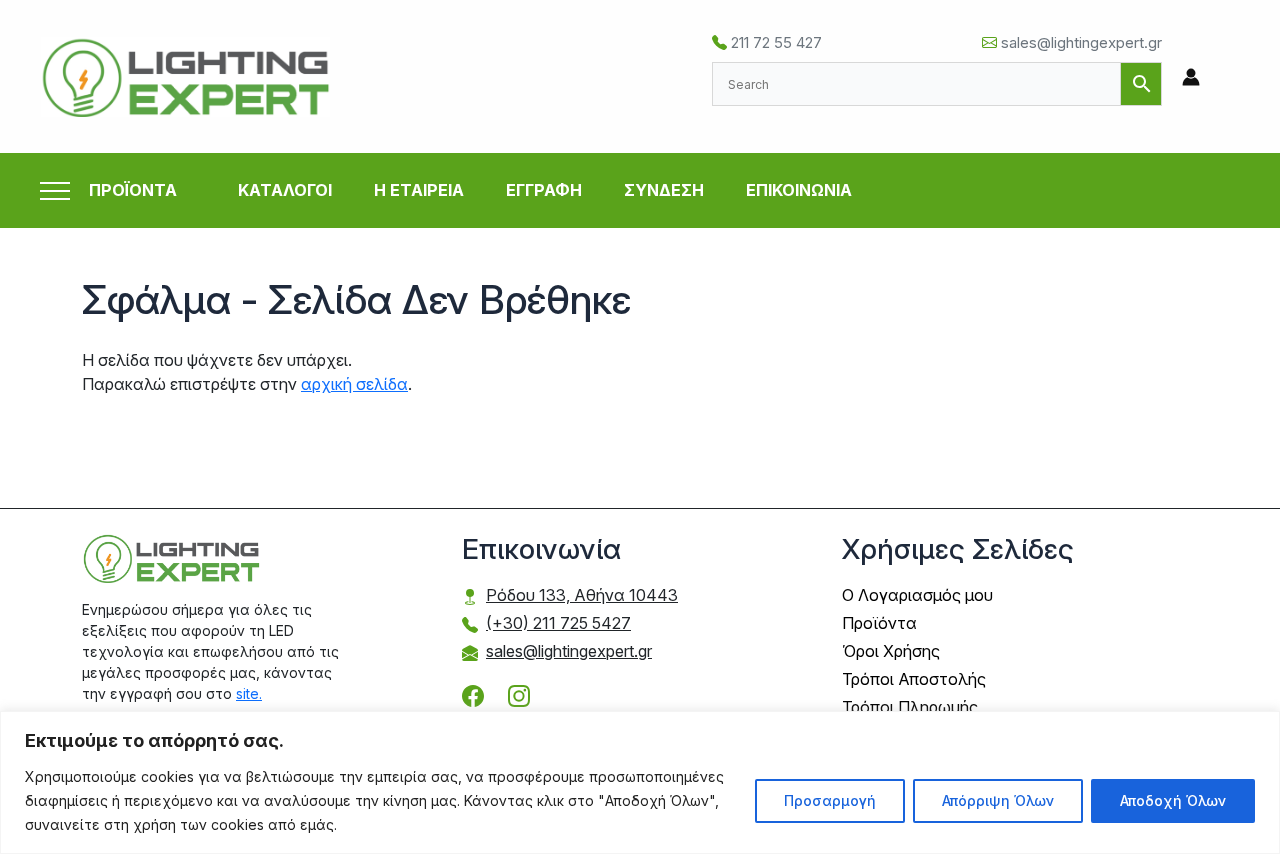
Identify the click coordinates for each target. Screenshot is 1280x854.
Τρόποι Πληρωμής (910, 707)
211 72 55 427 (774, 42)
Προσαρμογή (830, 800)
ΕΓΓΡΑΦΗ (544, 190)
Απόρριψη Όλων (998, 800)
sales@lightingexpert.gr (1079, 42)
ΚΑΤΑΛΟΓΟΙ (285, 190)
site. (249, 693)
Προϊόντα (879, 623)
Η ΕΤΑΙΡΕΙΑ (419, 190)
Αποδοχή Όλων (1173, 800)
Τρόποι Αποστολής (914, 679)
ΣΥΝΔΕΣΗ (664, 190)
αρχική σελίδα (354, 384)
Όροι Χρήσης (891, 651)
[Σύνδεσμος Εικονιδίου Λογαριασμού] (1191, 77)
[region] (640, 782)
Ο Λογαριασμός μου (917, 595)
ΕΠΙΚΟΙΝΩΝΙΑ (799, 190)
